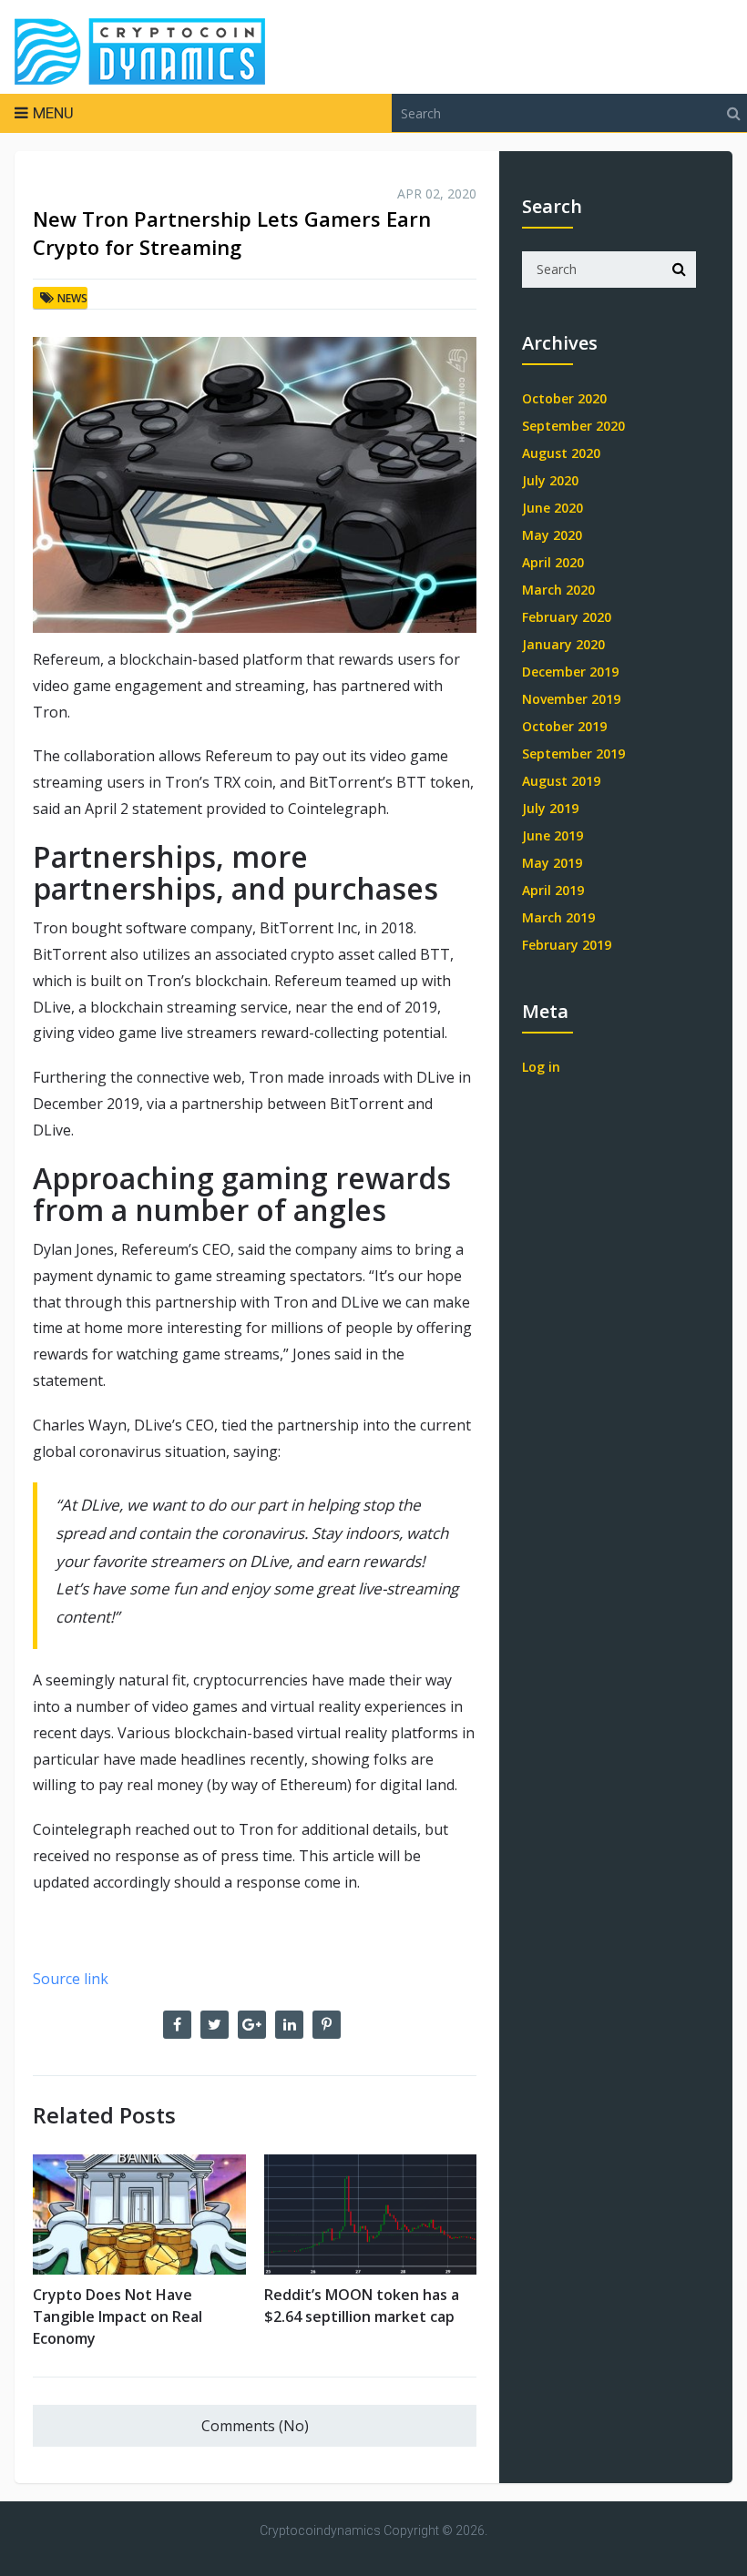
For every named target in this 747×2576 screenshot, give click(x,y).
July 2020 (550, 480)
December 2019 (570, 672)
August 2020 (561, 453)
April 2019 (553, 890)
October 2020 (564, 398)
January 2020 (563, 644)
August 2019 (561, 781)
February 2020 (567, 617)
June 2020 (553, 508)
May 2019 (552, 863)
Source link (71, 1979)
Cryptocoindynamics (320, 2530)
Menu (53, 113)
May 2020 (552, 535)
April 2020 (553, 562)
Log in (541, 1067)
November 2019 (571, 699)
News (72, 298)
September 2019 (573, 753)
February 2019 (567, 945)
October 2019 (564, 726)
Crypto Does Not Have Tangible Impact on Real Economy (118, 2316)
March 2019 (558, 917)
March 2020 (558, 590)
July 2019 (550, 808)
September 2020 (573, 426)
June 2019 (553, 835)
